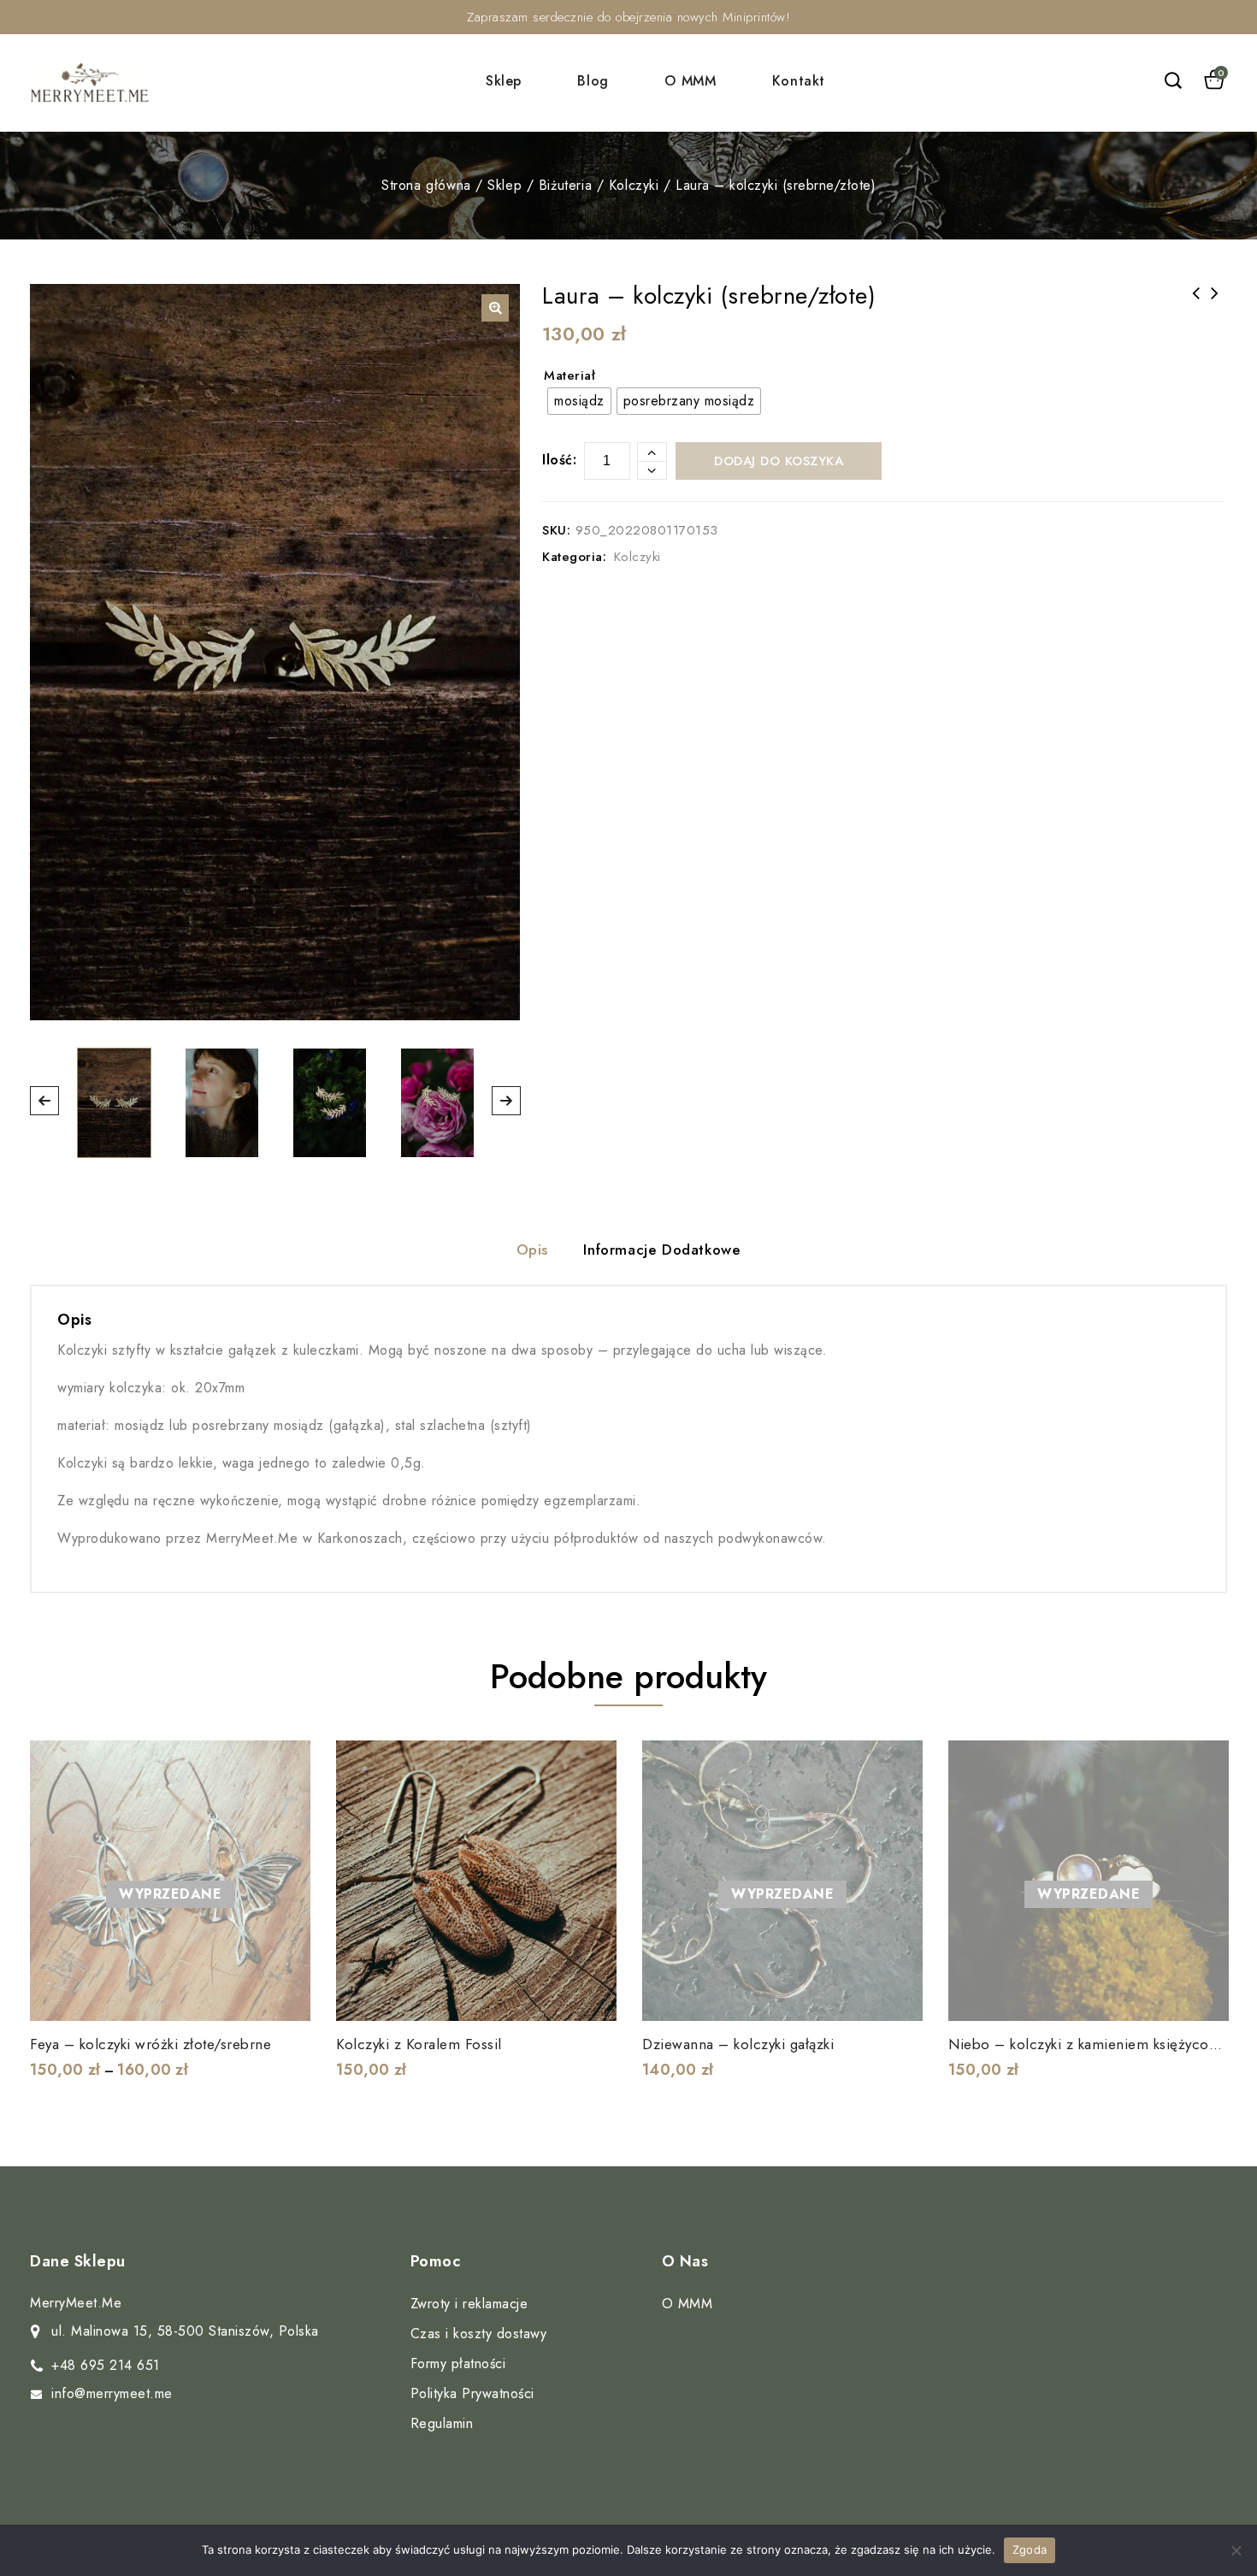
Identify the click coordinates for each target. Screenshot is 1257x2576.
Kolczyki (634, 185)
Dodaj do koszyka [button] (593, 1997)
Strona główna (426, 185)
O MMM (690, 81)
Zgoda (1030, 2549)
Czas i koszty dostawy (479, 2334)
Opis (532, 1250)
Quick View (286, 1959)
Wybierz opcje (286, 1997)
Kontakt (799, 81)
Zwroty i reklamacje (469, 2304)
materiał (569, 375)
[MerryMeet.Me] (90, 83)
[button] (495, 308)
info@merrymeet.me (112, 2393)
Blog (593, 81)
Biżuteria (565, 185)
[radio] (579, 401)
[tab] (532, 1252)
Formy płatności (458, 2363)
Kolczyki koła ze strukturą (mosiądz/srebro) (1215, 304)
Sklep (504, 81)
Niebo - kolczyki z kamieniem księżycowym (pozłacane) (1196, 316)
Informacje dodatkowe (662, 1250)
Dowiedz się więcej (899, 1997)
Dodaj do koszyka (779, 461)
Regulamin (442, 2423)
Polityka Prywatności (472, 2393)
